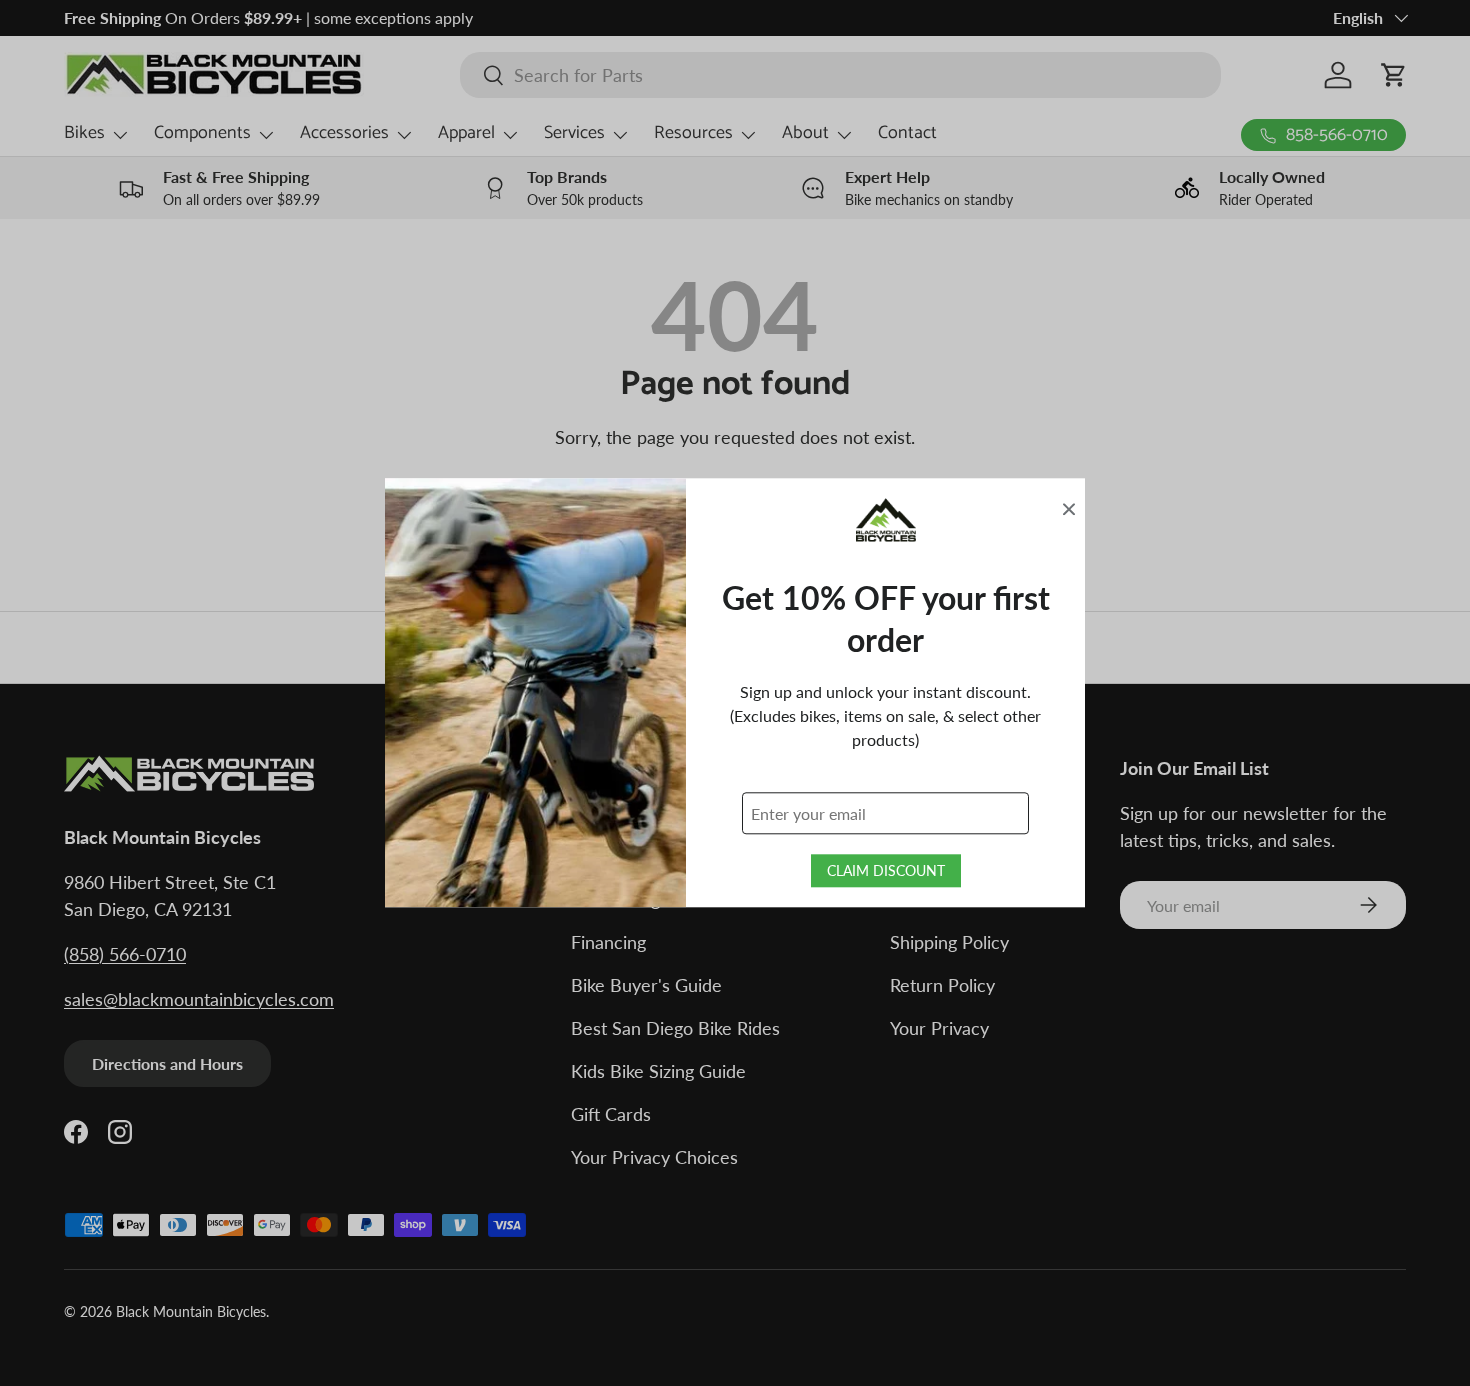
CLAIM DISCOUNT (886, 871)
